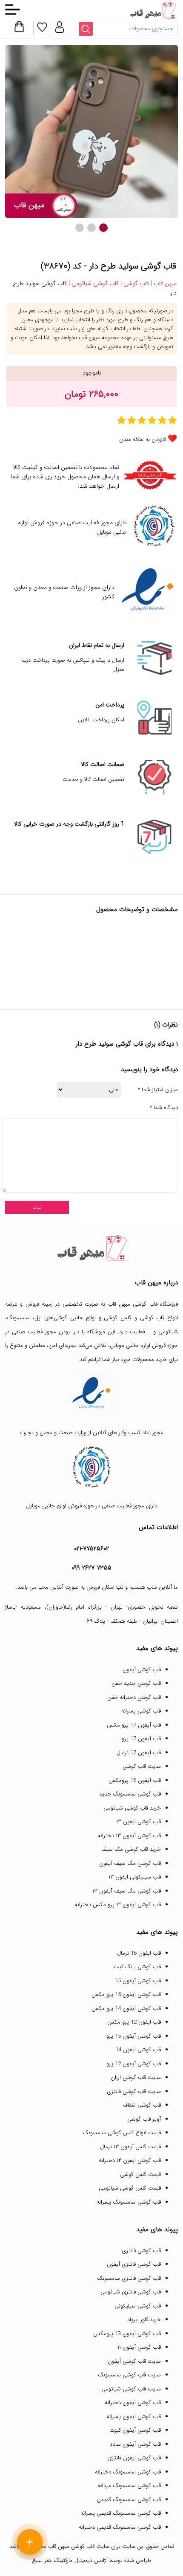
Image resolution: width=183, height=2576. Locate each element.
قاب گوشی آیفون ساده (136, 2444)
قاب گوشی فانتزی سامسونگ (129, 2278)
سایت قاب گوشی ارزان (136, 2077)
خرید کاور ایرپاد (144, 2320)
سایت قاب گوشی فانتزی (134, 2091)
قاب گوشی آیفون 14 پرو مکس (126, 2008)
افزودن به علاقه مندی (143, 439)
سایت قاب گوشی (142, 1766)
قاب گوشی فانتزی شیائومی (131, 2292)
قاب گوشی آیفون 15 (138, 1981)
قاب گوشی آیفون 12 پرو (134, 2064)
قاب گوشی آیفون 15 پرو (134, 2036)
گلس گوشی (118, 1318)
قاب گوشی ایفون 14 (138, 2050)
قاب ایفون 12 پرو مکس (134, 2022)
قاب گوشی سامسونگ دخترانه (128, 2472)
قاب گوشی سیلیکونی (138, 2306)
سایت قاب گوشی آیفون (134, 2361)
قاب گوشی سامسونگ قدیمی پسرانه (121, 2513)
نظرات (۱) (166, 1025)
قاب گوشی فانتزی (141, 2251)
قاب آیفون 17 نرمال (139, 1753)
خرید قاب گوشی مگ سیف (131, 1849)
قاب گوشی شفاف (142, 2105)
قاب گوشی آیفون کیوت (135, 2430)
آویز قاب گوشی (144, 2119)
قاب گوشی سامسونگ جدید (130, 1794)
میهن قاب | (163, 283)
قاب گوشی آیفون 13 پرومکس (127, 2334)
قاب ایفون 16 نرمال (139, 1953)
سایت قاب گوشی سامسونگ (129, 2375)
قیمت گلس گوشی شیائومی (130, 2188)
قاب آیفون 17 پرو (141, 1739)
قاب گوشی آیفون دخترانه (133, 2403)
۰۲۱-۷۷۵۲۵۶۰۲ (91, 1549)
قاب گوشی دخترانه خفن (134, 1697)
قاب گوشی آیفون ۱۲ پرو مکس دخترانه (118, 1905)
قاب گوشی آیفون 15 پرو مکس (126, 1994)
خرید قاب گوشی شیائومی (132, 1808)
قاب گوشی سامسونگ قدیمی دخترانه (120, 2527)
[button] (103, 228)
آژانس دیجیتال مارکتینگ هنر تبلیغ (70, 2560)
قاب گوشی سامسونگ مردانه (129, 2486)
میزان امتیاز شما (158, 1090)
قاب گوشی (152, 1318)
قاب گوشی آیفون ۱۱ (139, 2347)
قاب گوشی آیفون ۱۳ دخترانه (129, 1836)
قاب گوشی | (134, 283)
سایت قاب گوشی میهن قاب (79, 2546)
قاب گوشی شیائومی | (93, 283)
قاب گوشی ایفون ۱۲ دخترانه (130, 2160)
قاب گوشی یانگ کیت (137, 1967)
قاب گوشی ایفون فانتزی (134, 2458)
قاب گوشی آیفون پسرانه (134, 2417)
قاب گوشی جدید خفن (136, 1683)
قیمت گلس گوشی (140, 2174)
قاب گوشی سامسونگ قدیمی (129, 2500)
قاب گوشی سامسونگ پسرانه (129, 2202)
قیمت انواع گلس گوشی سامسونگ (122, 2133)
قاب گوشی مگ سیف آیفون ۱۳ (127, 1891)
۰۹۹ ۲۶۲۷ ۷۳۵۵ (91, 1568)
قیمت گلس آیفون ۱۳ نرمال (130, 2147)
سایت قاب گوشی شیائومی (131, 2389)
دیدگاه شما (164, 1108)
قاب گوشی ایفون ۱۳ (139, 1822)
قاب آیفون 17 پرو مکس (134, 1725)
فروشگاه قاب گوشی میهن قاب (143, 1304)
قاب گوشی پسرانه (141, 1711)
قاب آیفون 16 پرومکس (135, 1780)
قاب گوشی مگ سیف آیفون (130, 1863)
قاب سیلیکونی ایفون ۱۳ (135, 1877)
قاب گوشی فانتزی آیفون (134, 2264)
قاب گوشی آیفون (142, 1670)
